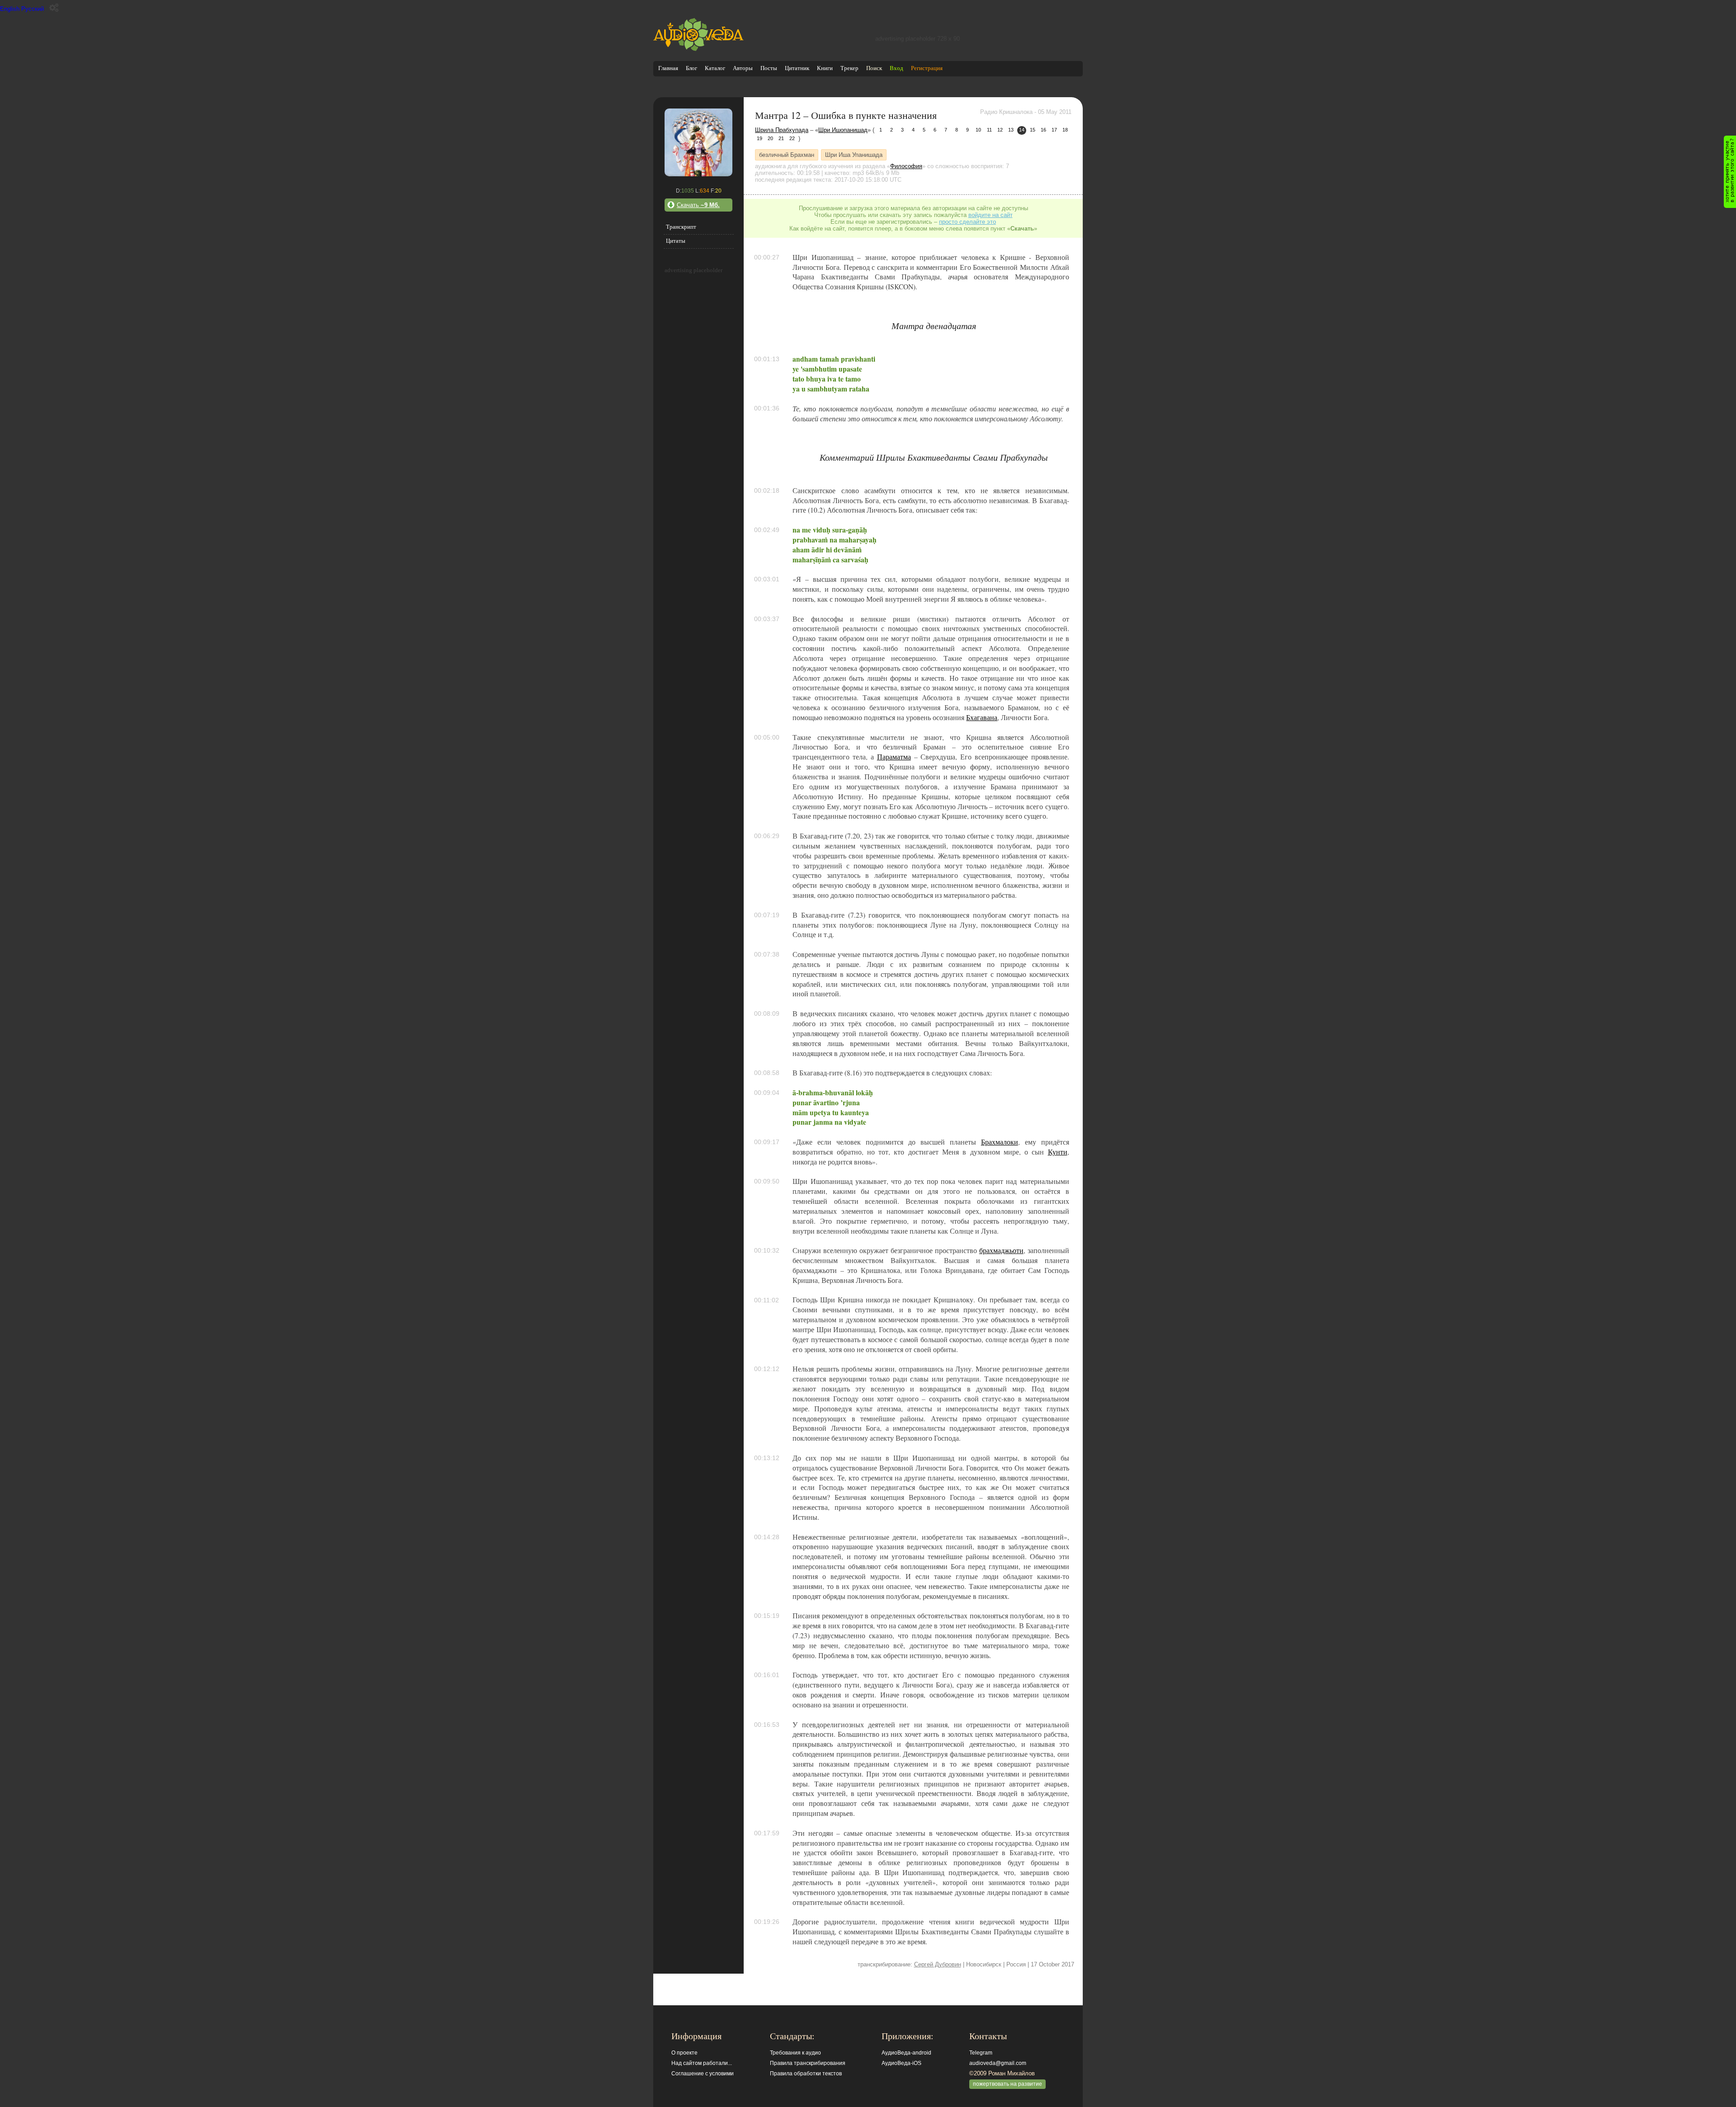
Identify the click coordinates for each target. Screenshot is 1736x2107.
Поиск (874, 68)
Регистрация (927, 68)
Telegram (981, 2053)
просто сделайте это (967, 222)
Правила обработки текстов (806, 2074)
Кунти (1058, 1152)
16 (1043, 130)
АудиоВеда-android (906, 2053)
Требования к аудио (795, 2053)
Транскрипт (681, 227)
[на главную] (698, 49)
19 (759, 138)
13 (1011, 130)
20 (770, 138)
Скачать (698, 205)
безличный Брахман (787, 155)
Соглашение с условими (703, 2074)
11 (989, 130)
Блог (691, 68)
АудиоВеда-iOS (901, 2063)
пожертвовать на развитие (1007, 2084)
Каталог (715, 68)
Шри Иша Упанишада (854, 155)
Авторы (743, 68)
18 (1065, 130)
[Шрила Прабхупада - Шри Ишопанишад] (698, 174)
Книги (825, 68)
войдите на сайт (991, 215)
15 (1033, 130)
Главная (668, 68)
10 (978, 130)
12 (1000, 130)
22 (792, 138)
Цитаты (676, 241)
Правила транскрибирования (808, 2063)
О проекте (684, 2053)
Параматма (894, 757)
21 (781, 138)
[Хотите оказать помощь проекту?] (1730, 172)
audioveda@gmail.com (998, 2063)
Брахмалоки (1000, 1142)
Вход (896, 68)
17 (1054, 130)
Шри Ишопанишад (843, 130)
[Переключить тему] (54, 8)
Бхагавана (982, 717)
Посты (769, 68)
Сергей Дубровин (938, 1964)
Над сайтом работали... (702, 2063)
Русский (33, 9)
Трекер (849, 68)
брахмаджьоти (1001, 1250)
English (10, 9)
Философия (906, 166)
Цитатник (797, 68)
